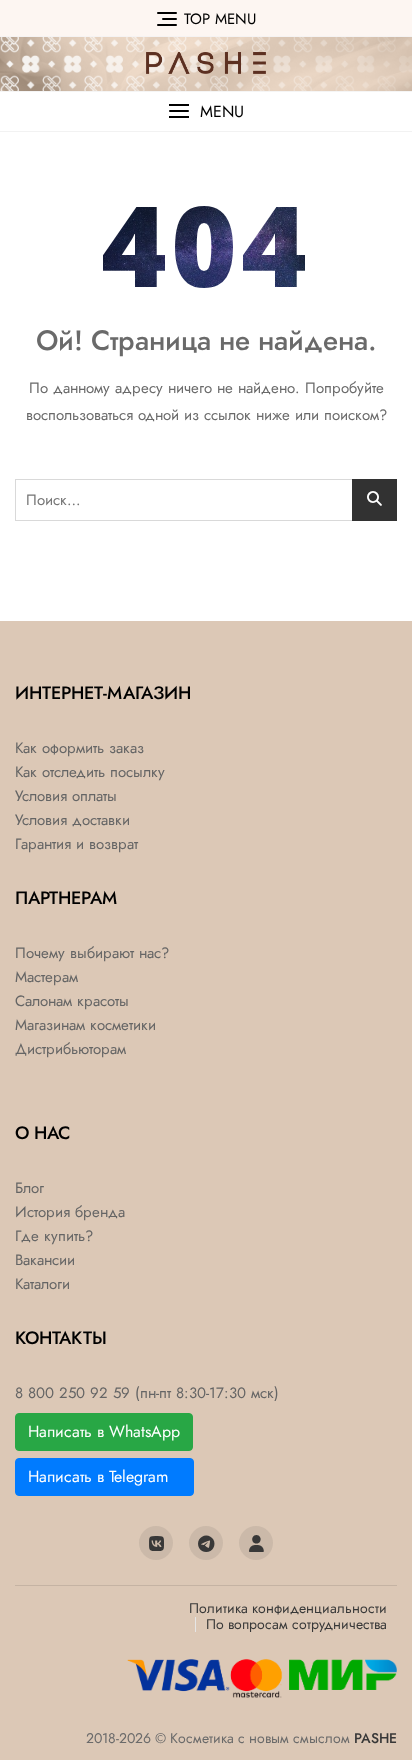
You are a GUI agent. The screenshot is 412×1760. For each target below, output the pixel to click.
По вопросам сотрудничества (296, 1624)
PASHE (375, 1738)
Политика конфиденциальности (288, 1608)
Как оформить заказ (79, 748)
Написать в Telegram (104, 1476)
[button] (206, 111)
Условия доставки (72, 820)
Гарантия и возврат (76, 844)
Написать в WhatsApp (104, 1431)
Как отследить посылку (90, 772)
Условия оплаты (66, 796)
